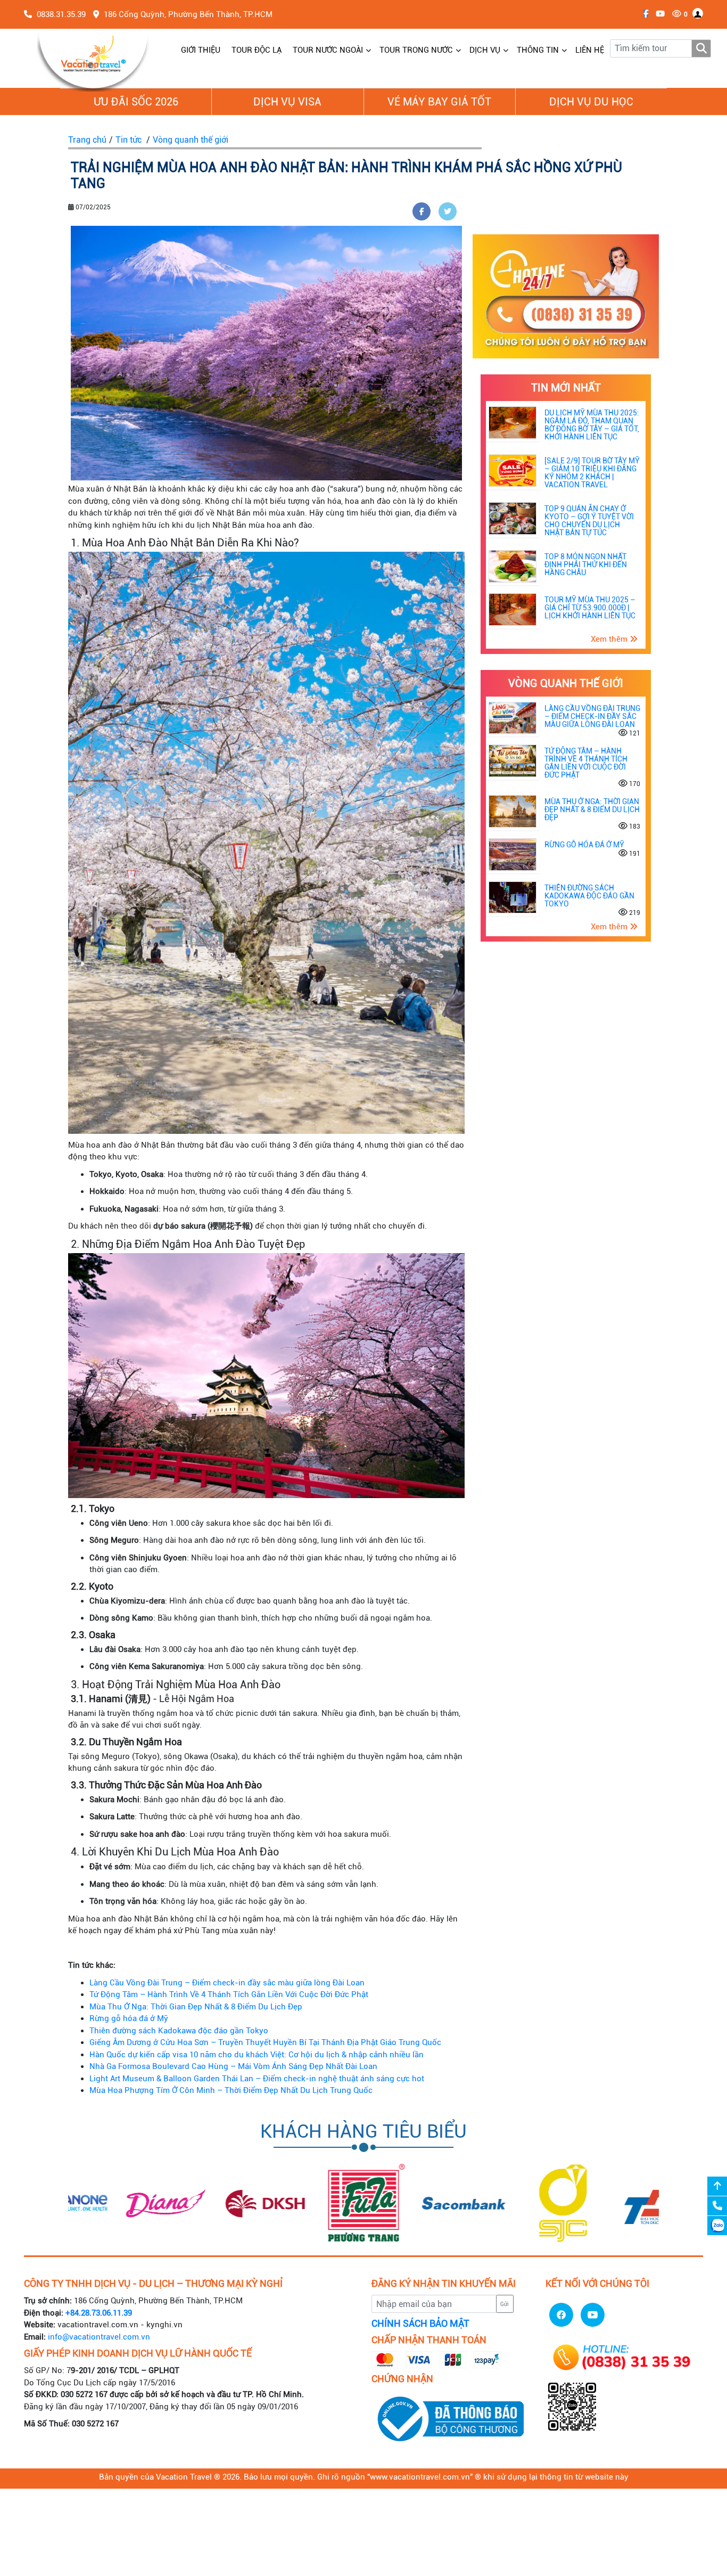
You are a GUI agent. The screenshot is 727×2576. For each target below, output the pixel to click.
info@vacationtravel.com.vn (99, 2337)
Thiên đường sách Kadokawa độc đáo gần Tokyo (179, 2031)
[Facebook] (643, 14)
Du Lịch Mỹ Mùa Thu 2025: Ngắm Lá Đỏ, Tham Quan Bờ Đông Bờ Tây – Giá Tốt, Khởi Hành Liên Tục (592, 425)
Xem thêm (610, 639)
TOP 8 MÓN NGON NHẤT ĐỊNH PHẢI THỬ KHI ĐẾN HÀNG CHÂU (586, 565)
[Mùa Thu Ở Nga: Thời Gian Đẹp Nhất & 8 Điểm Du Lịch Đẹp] (513, 811)
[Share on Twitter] (448, 211)
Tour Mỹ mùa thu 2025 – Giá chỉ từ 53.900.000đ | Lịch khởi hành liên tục (590, 608)
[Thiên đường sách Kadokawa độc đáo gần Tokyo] (513, 897)
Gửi (505, 2304)
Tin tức (129, 140)
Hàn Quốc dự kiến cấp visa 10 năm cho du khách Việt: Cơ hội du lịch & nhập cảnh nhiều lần (257, 2055)
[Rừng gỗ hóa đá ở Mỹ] (513, 854)
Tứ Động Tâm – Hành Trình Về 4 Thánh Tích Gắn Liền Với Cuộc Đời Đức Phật (229, 1994)
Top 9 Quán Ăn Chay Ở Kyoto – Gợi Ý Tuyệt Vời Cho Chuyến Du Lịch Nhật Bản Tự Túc (589, 521)
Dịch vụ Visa (287, 102)
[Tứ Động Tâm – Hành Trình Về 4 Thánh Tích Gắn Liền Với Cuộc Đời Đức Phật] (513, 760)
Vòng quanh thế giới (191, 140)
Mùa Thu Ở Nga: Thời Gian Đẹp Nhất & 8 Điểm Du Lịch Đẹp (196, 2007)
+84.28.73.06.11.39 (99, 2313)
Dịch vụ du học (591, 102)
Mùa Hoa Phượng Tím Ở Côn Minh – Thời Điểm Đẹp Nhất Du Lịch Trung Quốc (231, 2090)
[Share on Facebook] (422, 211)
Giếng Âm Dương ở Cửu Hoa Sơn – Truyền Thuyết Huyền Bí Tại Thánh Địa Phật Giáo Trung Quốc (265, 2042)
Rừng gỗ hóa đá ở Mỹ (129, 2018)
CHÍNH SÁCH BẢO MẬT (420, 2324)
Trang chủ (87, 140)
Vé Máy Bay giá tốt (439, 102)
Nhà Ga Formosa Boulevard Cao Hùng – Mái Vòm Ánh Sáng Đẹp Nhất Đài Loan (233, 2066)
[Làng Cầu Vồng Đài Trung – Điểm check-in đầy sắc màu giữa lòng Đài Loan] (513, 717)
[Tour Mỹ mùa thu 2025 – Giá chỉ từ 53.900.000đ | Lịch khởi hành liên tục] (513, 609)
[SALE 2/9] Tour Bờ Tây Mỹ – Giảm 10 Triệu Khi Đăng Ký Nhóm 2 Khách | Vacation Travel (592, 473)
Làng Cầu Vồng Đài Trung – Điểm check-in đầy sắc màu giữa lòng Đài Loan (227, 1983)
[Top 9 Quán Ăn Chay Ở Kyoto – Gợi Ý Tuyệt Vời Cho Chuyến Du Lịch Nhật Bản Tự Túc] (513, 518)
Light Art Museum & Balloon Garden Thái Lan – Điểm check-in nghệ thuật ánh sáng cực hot (257, 2079)
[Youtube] (658, 14)
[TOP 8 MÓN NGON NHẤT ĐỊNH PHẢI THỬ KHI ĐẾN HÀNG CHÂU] (513, 566)
